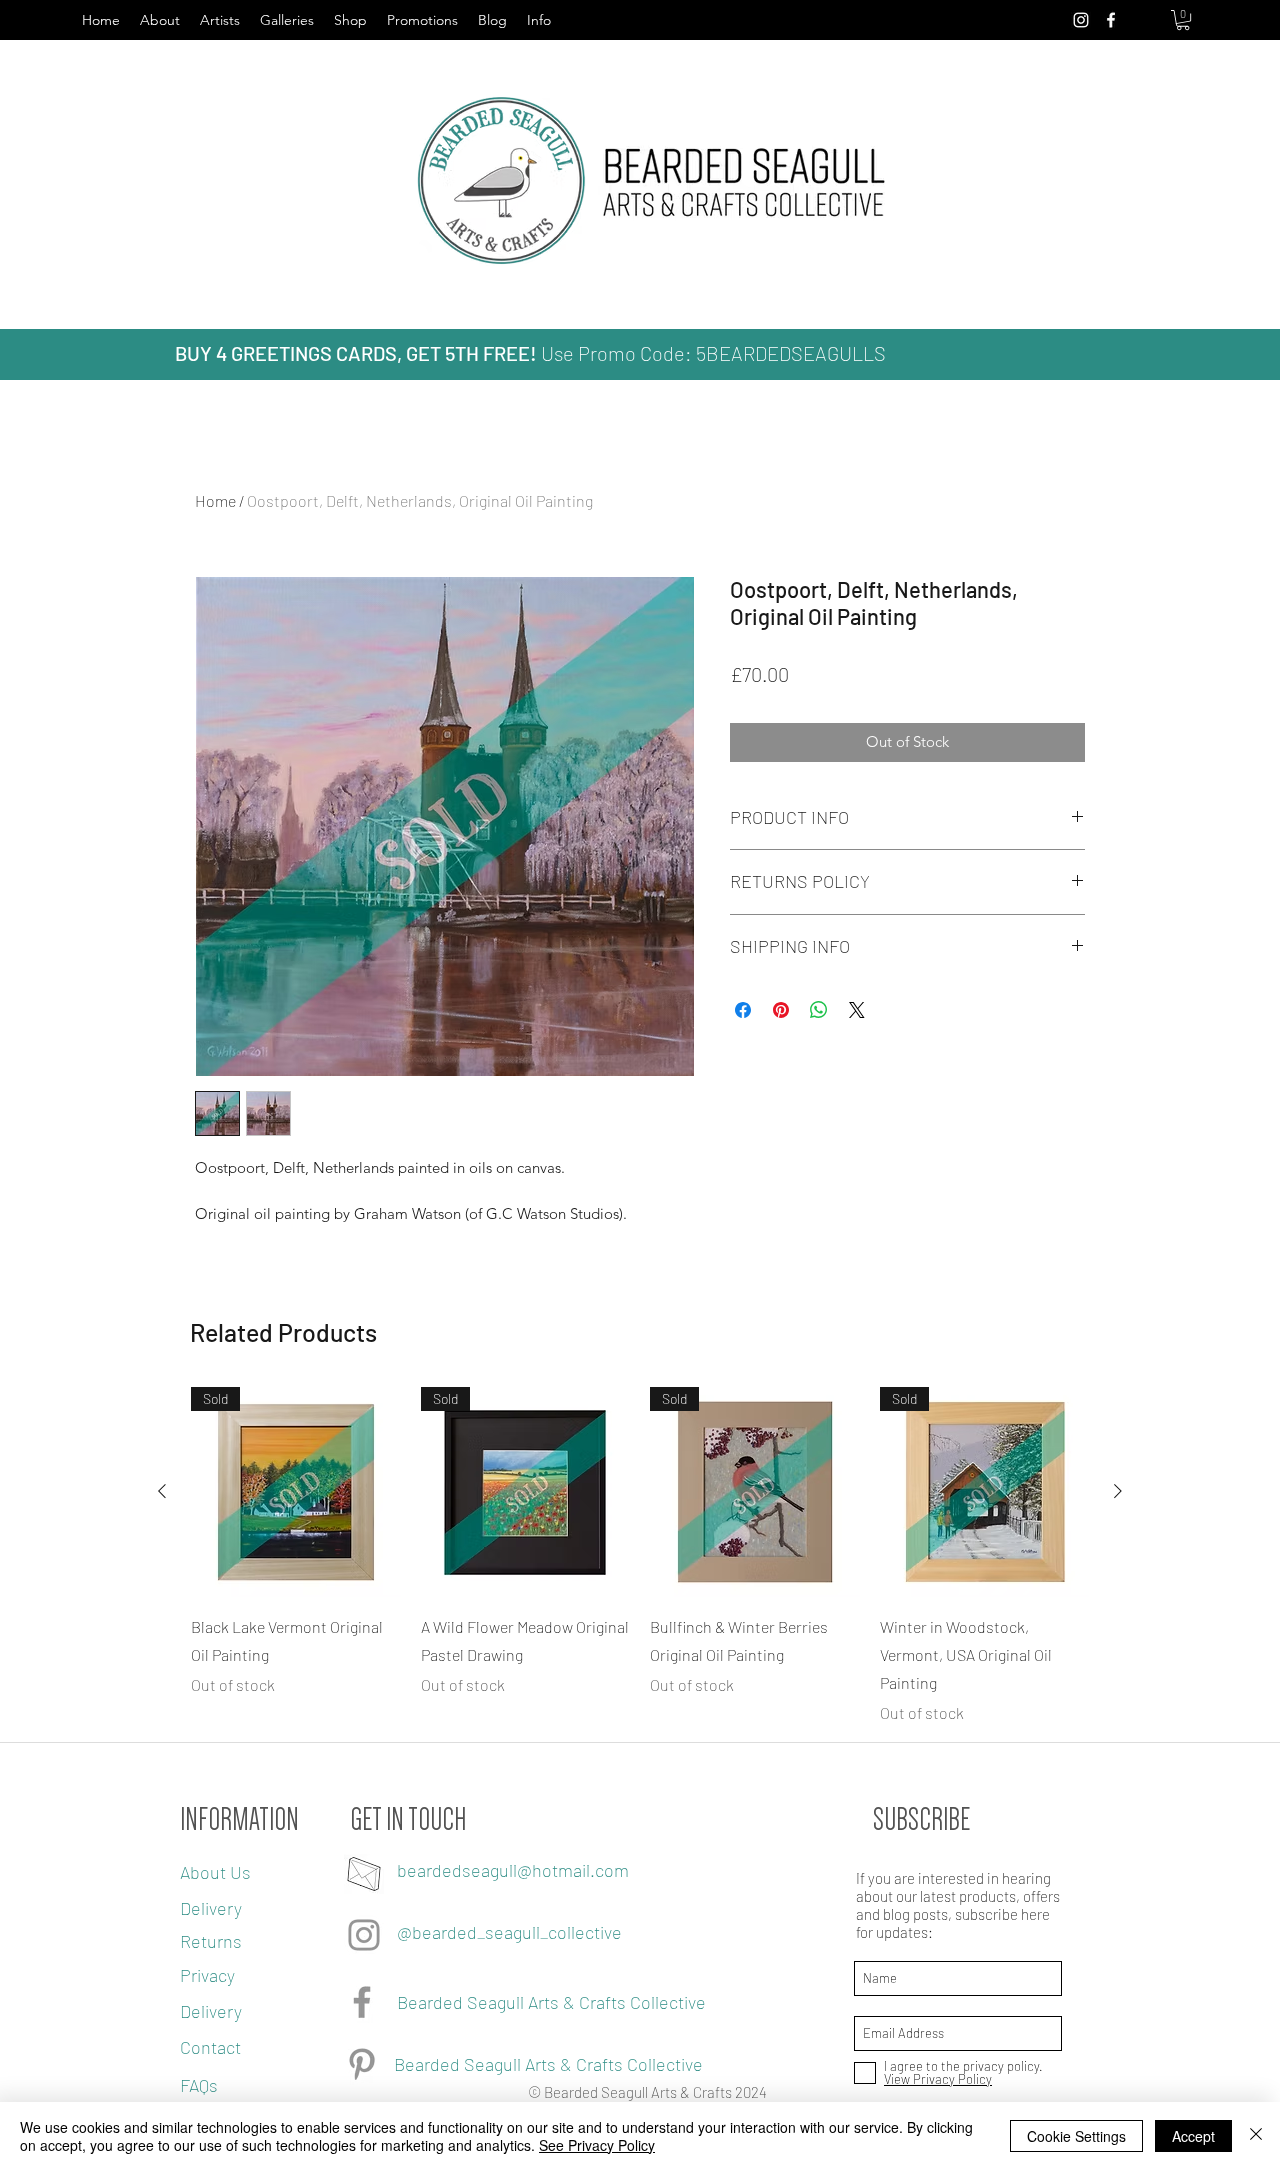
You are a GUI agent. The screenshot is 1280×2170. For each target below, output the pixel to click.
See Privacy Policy (597, 2145)
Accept (1193, 2136)
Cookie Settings (1076, 2136)
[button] (1183, 20)
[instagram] (1081, 20)
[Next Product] (1118, 1491)
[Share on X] (857, 1010)
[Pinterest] (362, 2064)
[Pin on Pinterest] (781, 1010)
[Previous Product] (162, 1491)
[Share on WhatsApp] (819, 1010)
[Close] (1256, 2136)
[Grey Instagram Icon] (364, 1935)
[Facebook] (362, 2002)
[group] (640, 1556)
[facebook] (1111, 20)
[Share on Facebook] (743, 1010)
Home (215, 500)
